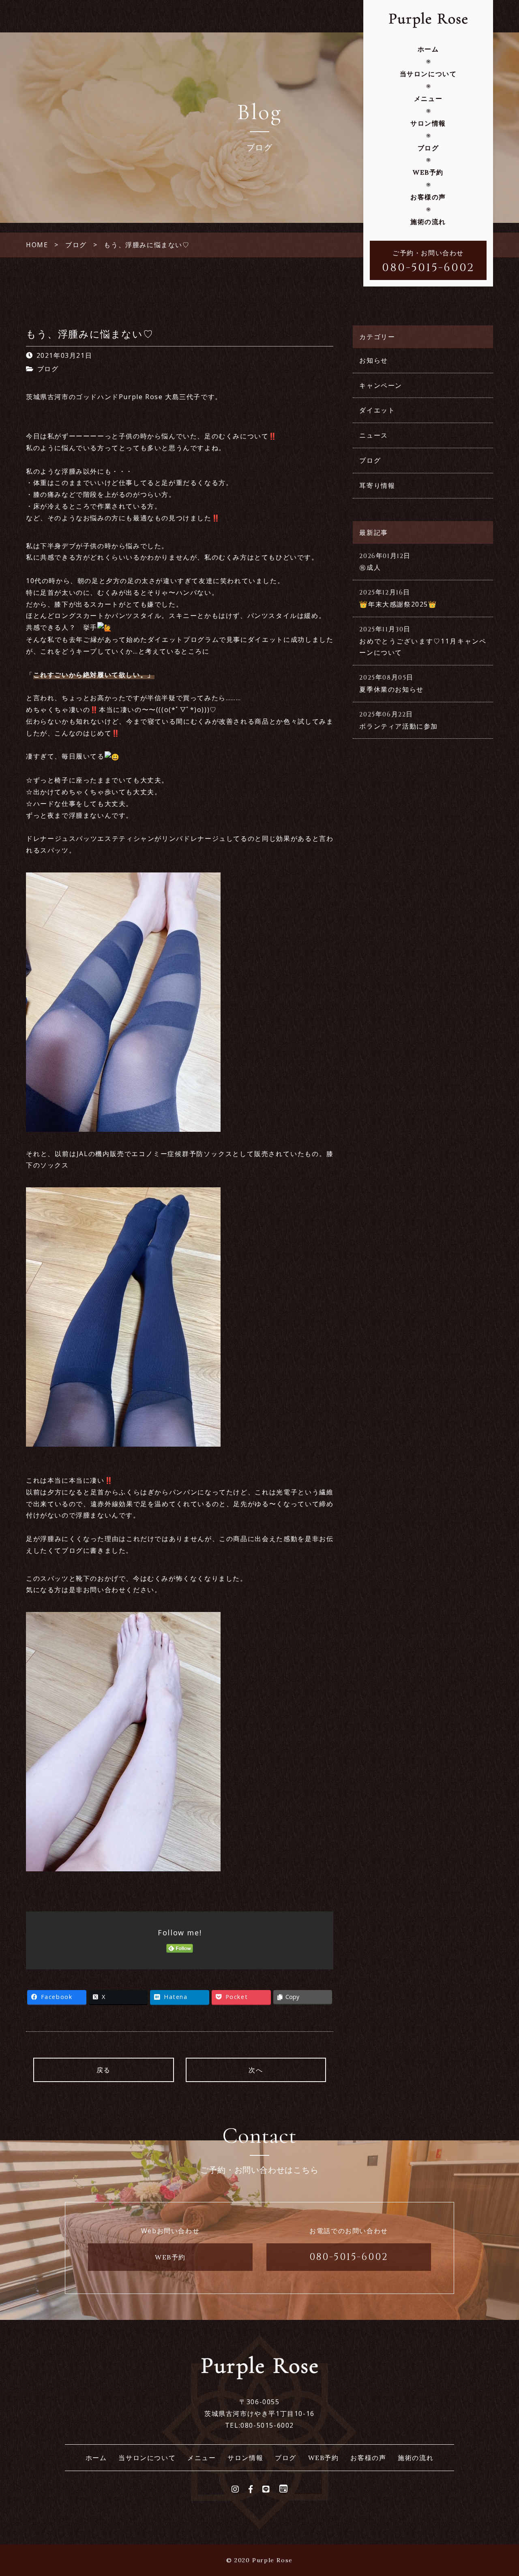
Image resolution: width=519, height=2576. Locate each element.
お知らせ (373, 360)
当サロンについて (428, 74)
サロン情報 (428, 123)
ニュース (373, 435)
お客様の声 (428, 197)
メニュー (428, 98)
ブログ (428, 148)
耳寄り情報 (377, 485)
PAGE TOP (500, 2492)
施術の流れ (428, 222)
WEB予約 (428, 172)
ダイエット (377, 410)
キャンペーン (381, 385)
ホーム (428, 49)
